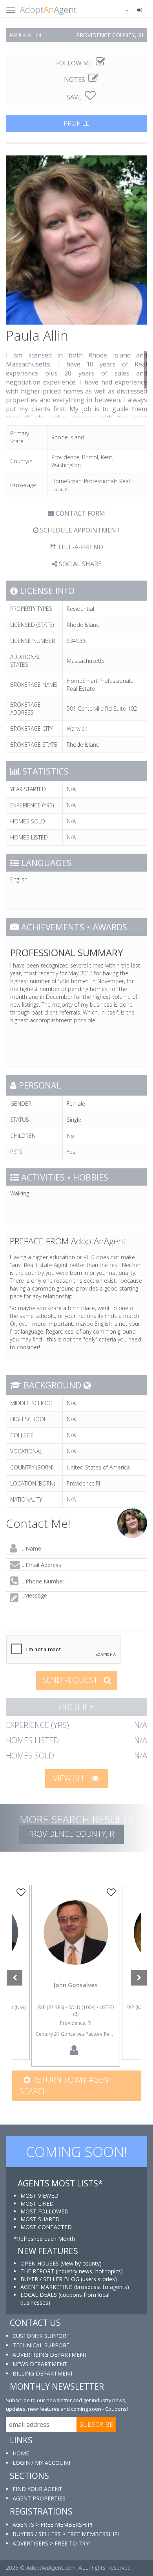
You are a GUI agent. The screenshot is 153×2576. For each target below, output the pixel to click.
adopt (76, 1944)
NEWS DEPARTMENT (40, 2364)
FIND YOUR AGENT (37, 2489)
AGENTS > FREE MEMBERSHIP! (52, 2525)
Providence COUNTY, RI (72, 1834)
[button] (122, 10)
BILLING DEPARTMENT (43, 2373)
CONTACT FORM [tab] (80, 513)
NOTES (75, 79)
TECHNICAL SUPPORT (41, 2345)
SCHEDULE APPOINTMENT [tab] (79, 530)
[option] (76, 1976)
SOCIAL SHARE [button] (79, 564)
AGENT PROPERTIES (39, 2498)
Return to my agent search (66, 2085)
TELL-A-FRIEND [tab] (79, 547)
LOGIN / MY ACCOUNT (42, 2463)
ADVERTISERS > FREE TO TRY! (51, 2543)
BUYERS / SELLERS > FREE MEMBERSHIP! (66, 2534)
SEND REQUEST (71, 1680)
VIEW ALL (70, 1778)
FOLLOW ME (75, 63)
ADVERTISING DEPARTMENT (50, 2355)
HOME (21, 2453)
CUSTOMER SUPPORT (41, 2336)
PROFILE (76, 123)
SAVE (75, 97)
